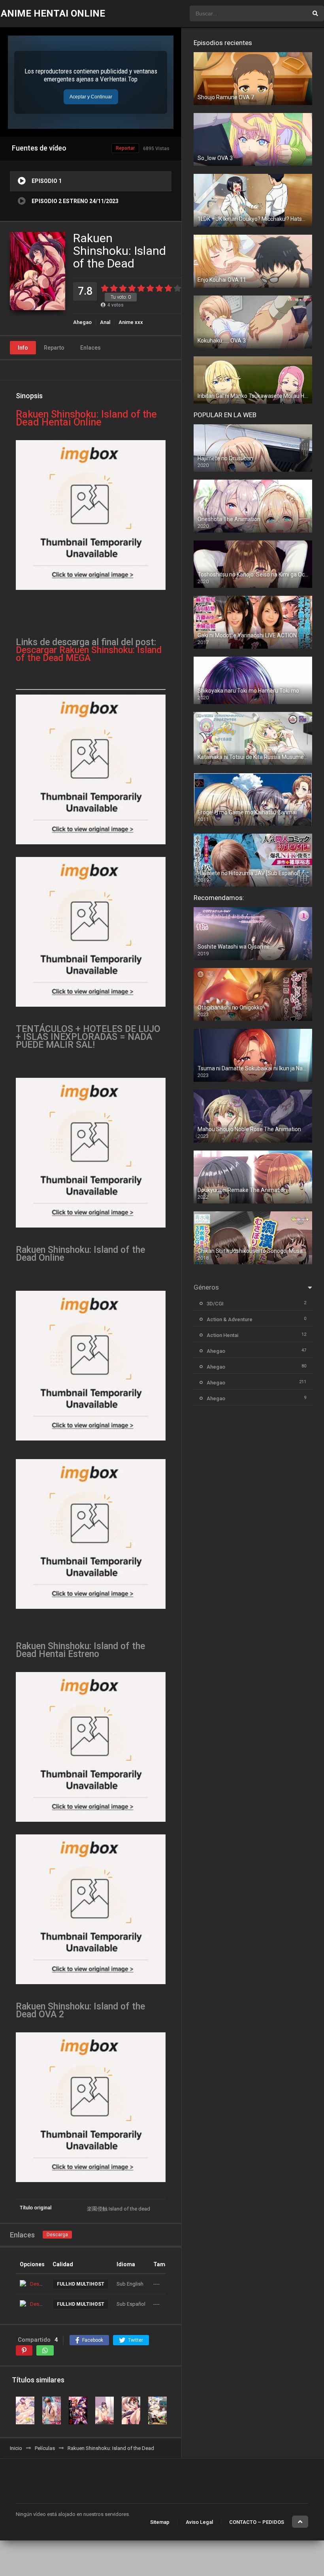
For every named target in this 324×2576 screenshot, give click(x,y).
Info (23, 348)
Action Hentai (222, 1335)
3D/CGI (215, 1304)
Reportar (125, 148)
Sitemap (160, 2522)
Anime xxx (131, 322)
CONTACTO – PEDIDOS (257, 2522)
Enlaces (90, 348)
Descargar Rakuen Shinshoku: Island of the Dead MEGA (89, 654)
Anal (105, 322)
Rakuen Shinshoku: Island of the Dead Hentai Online (86, 418)
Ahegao (82, 322)
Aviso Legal (199, 2522)
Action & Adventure (230, 1319)
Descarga (57, 2235)
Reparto (54, 348)
